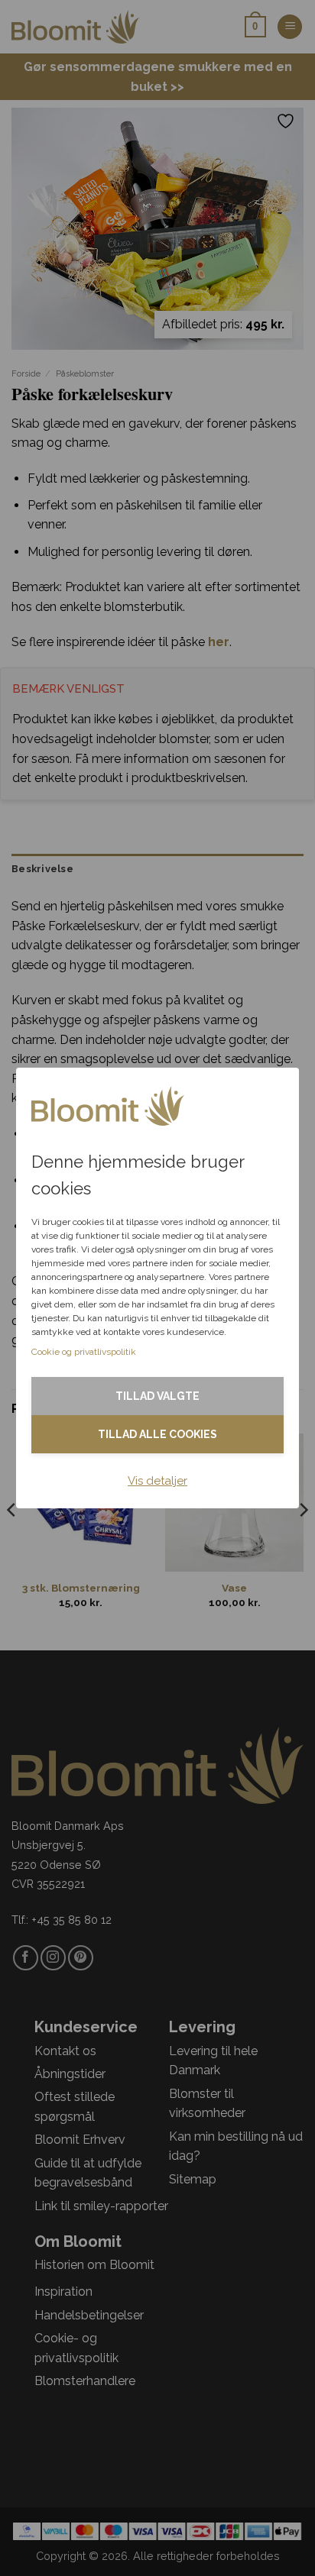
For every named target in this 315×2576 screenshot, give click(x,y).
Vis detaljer (157, 1481)
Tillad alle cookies (157, 1434)
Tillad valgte (157, 1396)
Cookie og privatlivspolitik (84, 1352)
